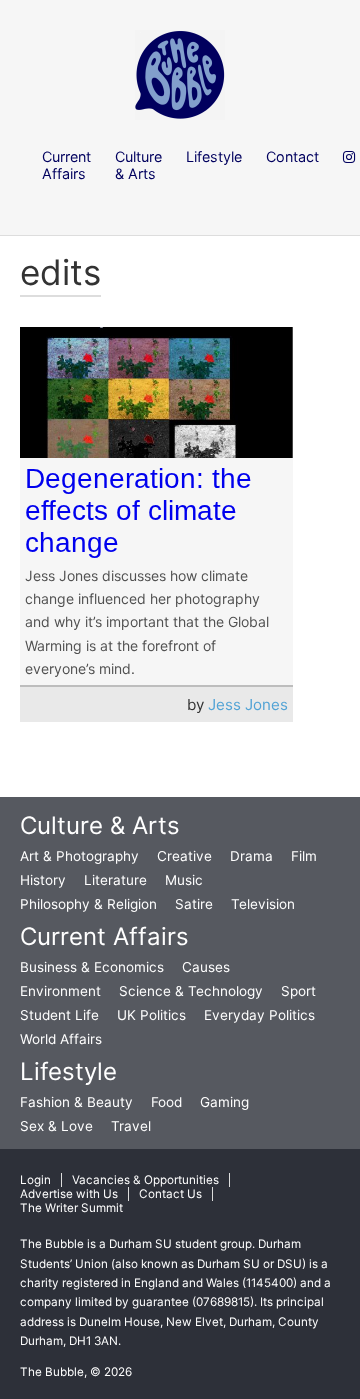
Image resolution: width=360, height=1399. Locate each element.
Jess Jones (248, 704)
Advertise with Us (69, 1194)
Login (35, 1180)
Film (304, 856)
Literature (115, 880)
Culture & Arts (100, 825)
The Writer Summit (71, 1208)
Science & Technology (191, 991)
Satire (194, 904)
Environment (60, 991)
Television (263, 904)
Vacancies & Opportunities (145, 1180)
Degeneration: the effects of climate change (138, 510)
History (43, 880)
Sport (298, 991)
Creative (184, 856)
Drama (251, 856)
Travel (131, 1126)
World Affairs (61, 1039)
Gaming (224, 1102)
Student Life (59, 1015)
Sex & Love (56, 1126)
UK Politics (151, 1015)
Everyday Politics (259, 1015)
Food (166, 1102)
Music (184, 880)
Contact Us (170, 1194)
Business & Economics (92, 967)
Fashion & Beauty (76, 1102)
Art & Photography (79, 856)
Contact (292, 156)
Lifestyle (68, 1071)
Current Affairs (104, 936)
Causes (206, 967)
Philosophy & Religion (88, 904)
